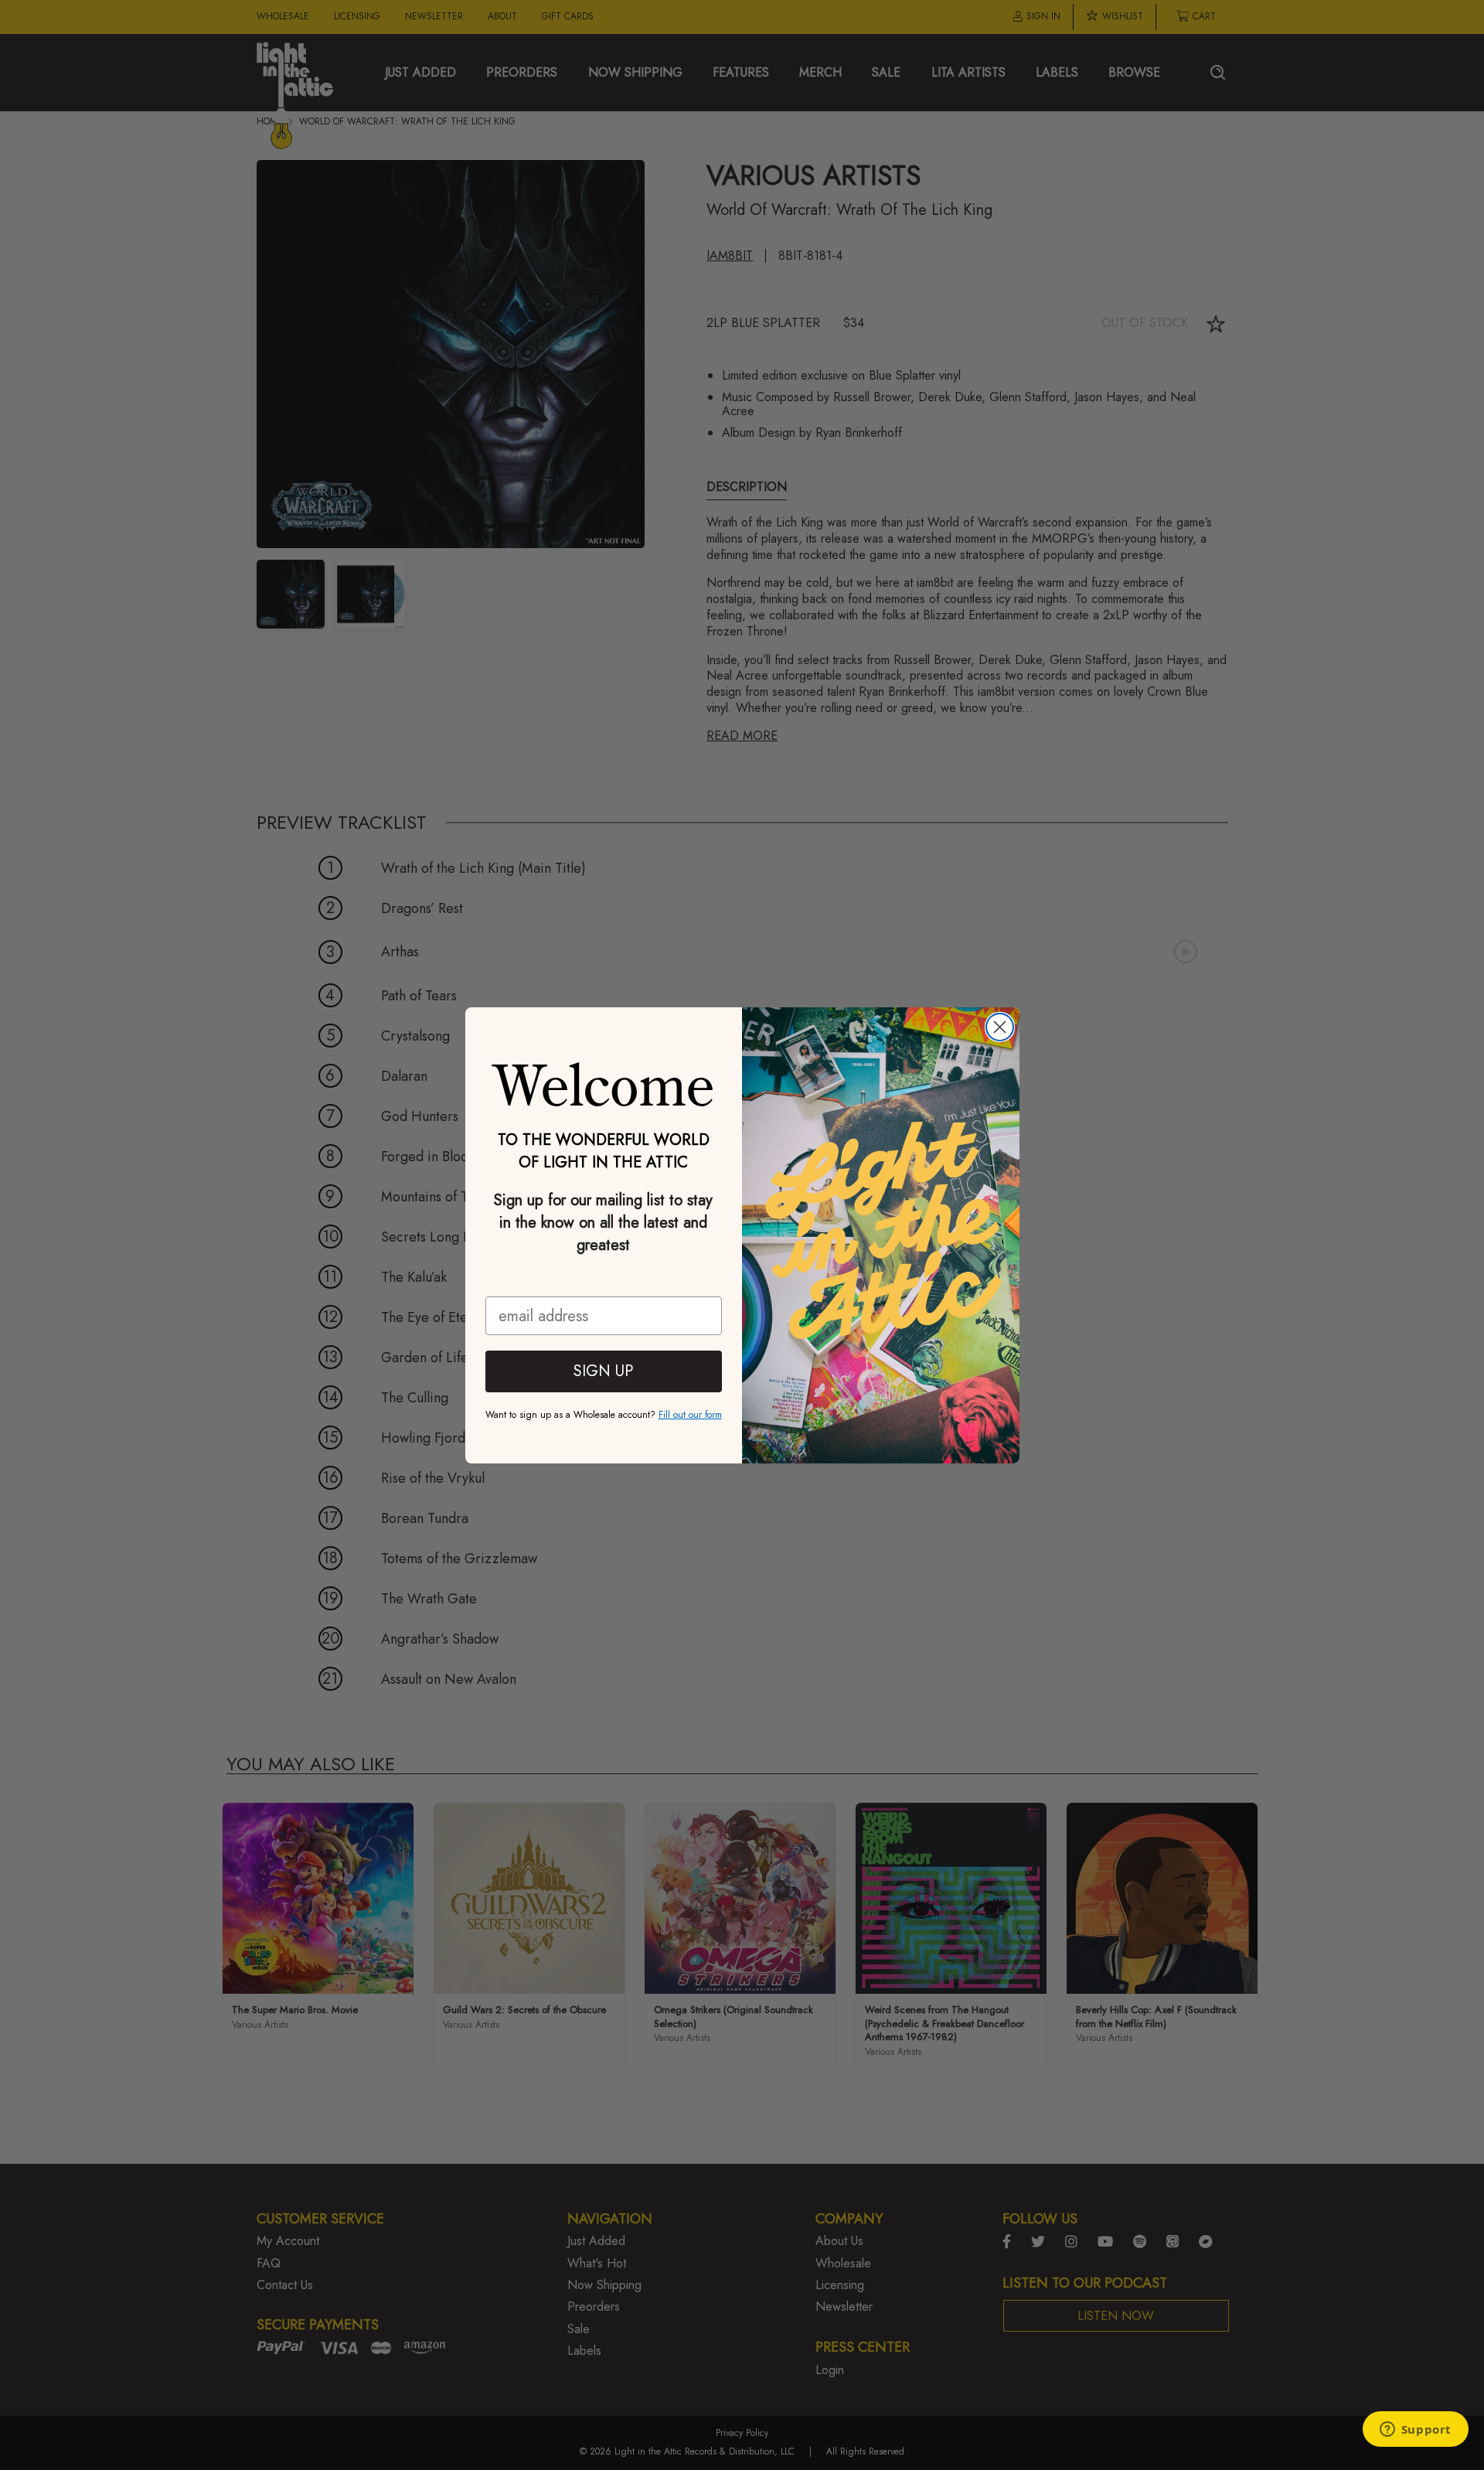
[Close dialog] (1000, 1027)
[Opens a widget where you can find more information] (1415, 2431)
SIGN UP (603, 1371)
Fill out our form (690, 1415)
